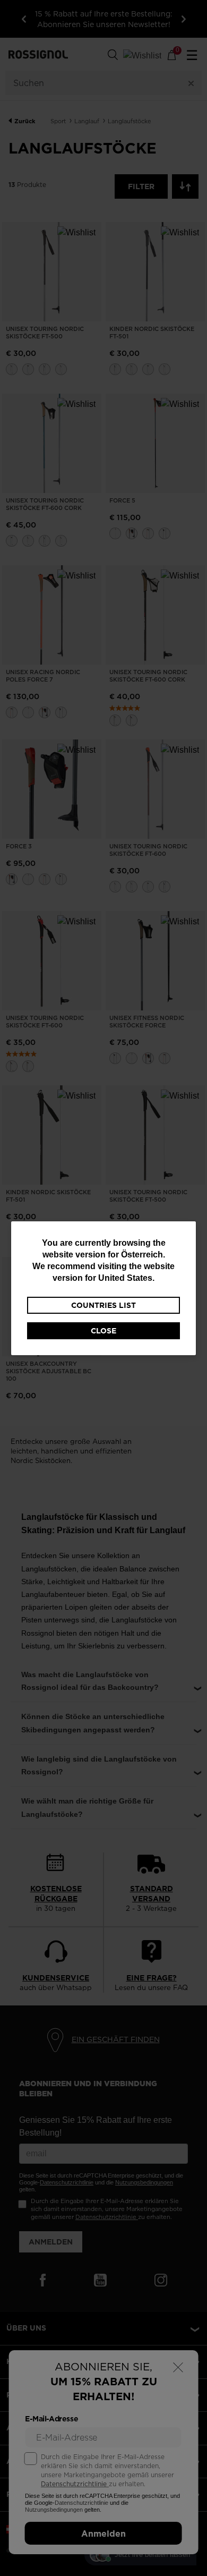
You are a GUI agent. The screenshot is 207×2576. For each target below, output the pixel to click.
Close (103, 1331)
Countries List (103, 1305)
